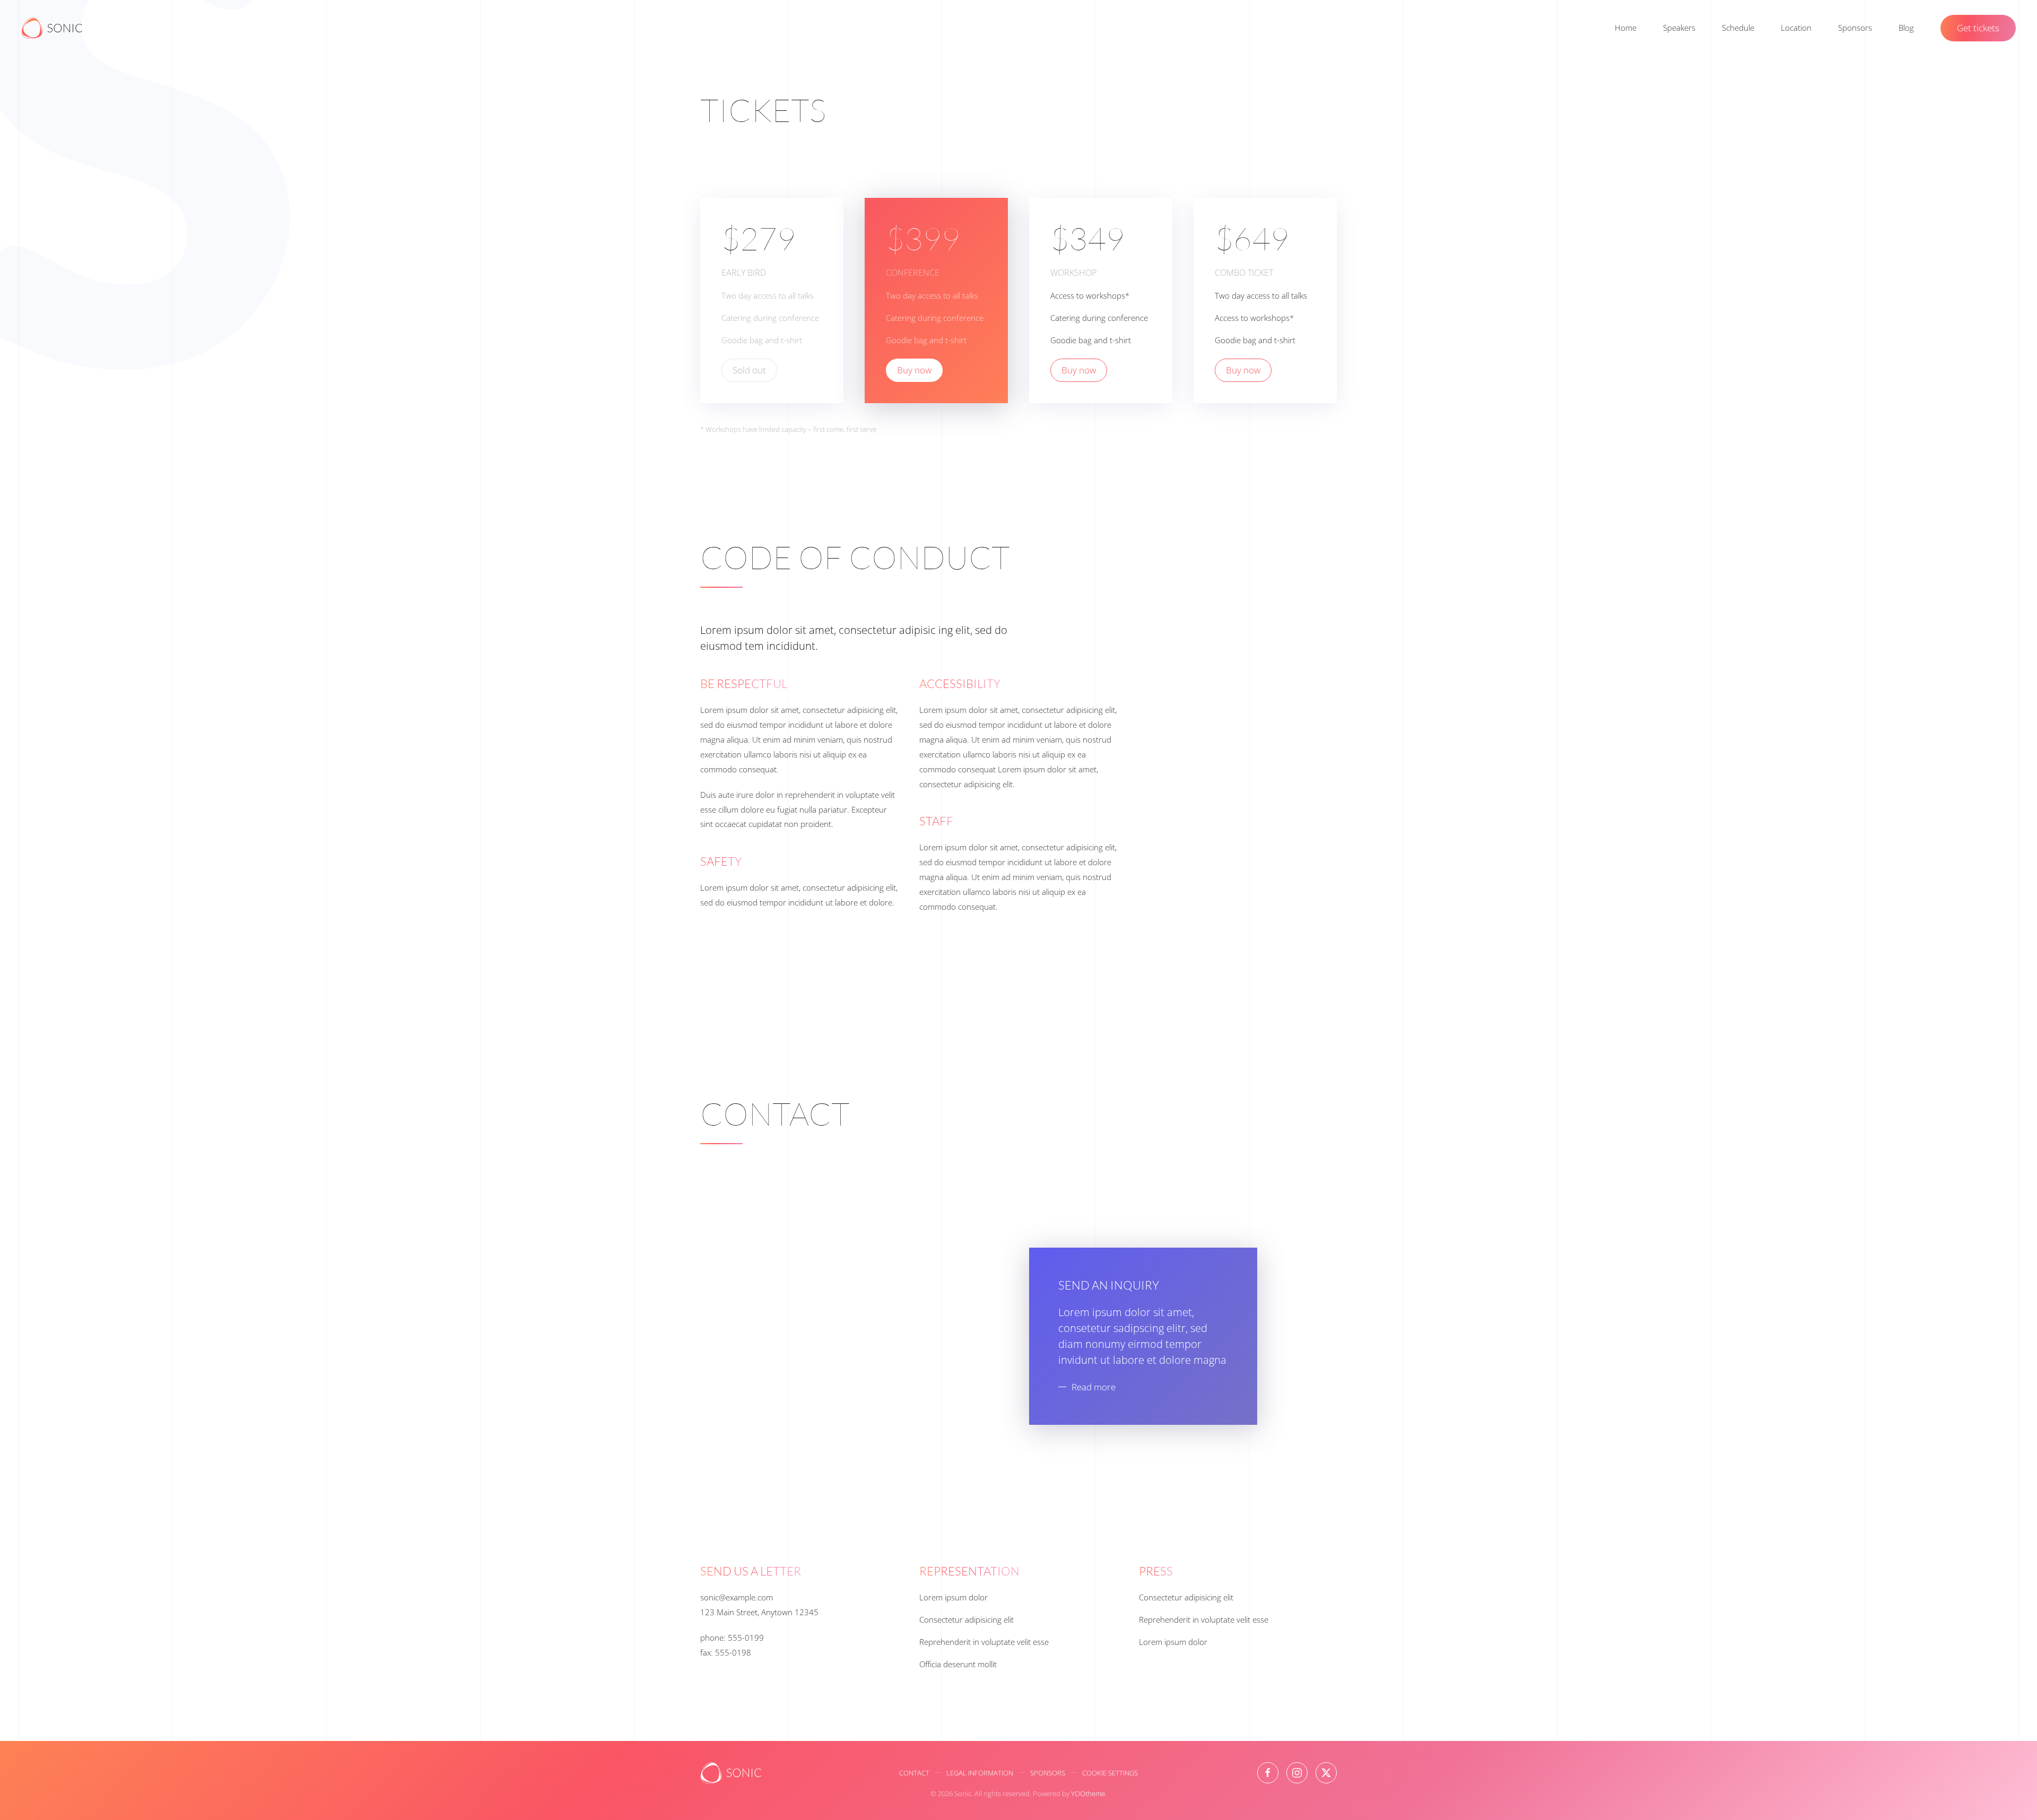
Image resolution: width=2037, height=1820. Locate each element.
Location (1796, 28)
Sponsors (1855, 28)
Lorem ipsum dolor (954, 1597)
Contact (914, 1773)
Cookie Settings (1110, 1773)
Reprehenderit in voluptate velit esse (984, 1642)
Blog (1906, 28)
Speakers (1679, 28)
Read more (1094, 1387)
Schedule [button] (1738, 28)
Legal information (980, 1773)
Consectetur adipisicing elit (967, 1619)
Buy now (914, 370)
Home (1626, 28)
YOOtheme (1088, 1793)
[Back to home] (52, 28)
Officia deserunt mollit (958, 1664)
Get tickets (1978, 28)
